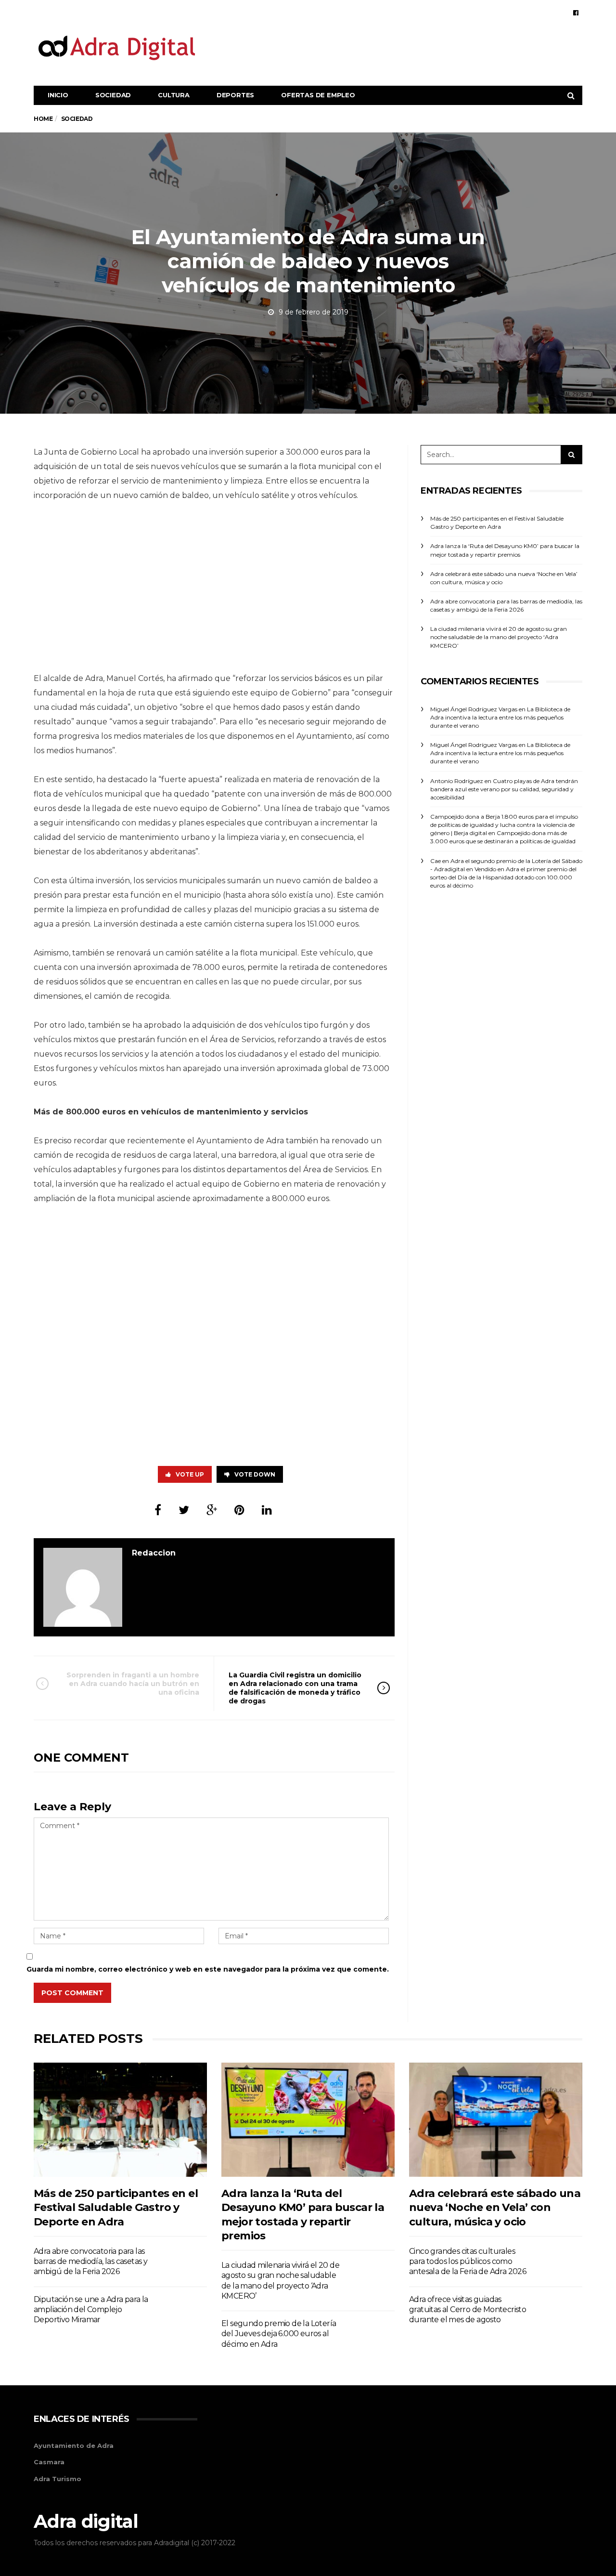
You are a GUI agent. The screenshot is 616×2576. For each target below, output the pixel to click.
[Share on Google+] (212, 1510)
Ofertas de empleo (318, 95)
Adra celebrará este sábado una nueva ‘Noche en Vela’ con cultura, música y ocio (495, 2208)
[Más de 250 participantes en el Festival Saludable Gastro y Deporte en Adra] (120, 2120)
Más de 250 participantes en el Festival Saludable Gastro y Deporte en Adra (116, 2208)
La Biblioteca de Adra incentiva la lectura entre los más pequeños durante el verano (500, 717)
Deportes (235, 95)
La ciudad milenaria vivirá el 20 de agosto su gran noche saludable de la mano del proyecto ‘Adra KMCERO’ (499, 637)
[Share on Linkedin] (267, 1510)
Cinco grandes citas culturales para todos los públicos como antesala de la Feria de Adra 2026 (468, 2262)
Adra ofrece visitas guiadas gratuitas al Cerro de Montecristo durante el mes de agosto (468, 2310)
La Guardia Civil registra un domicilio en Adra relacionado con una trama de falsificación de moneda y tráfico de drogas (295, 1688)
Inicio (58, 95)
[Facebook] (576, 13)
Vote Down (255, 1474)
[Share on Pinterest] (239, 1510)
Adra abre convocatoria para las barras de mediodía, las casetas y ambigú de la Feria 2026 (90, 2262)
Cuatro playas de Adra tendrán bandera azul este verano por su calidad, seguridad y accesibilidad (504, 789)
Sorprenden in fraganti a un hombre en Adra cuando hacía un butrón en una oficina (133, 1684)
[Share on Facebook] (158, 1510)
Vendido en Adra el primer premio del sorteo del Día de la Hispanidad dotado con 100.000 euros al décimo (503, 877)
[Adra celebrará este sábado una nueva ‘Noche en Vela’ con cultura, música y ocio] (496, 2120)
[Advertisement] (407, 47)
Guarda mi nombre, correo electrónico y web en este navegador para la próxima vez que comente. (208, 1969)
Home (43, 119)
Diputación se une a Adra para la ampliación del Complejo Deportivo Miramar (91, 2310)
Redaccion (154, 1553)
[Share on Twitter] (184, 1510)
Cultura (174, 95)
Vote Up (190, 1474)
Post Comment (72, 1993)
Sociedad (113, 95)
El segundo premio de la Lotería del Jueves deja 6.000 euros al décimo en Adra (279, 2334)
